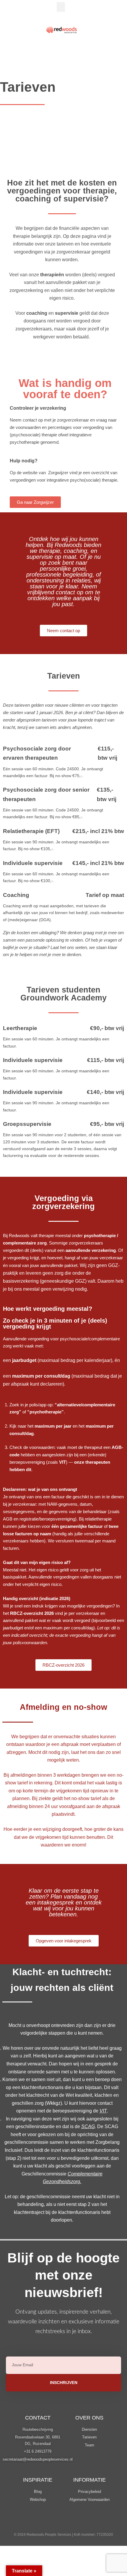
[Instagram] (56, 2522)
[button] (61, 7)
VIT (103, 2111)
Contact (38, 2418)
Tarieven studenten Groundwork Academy (63, 994)
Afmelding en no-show (63, 1707)
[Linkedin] (39, 2522)
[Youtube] (88, 2522)
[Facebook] (72, 2522)
